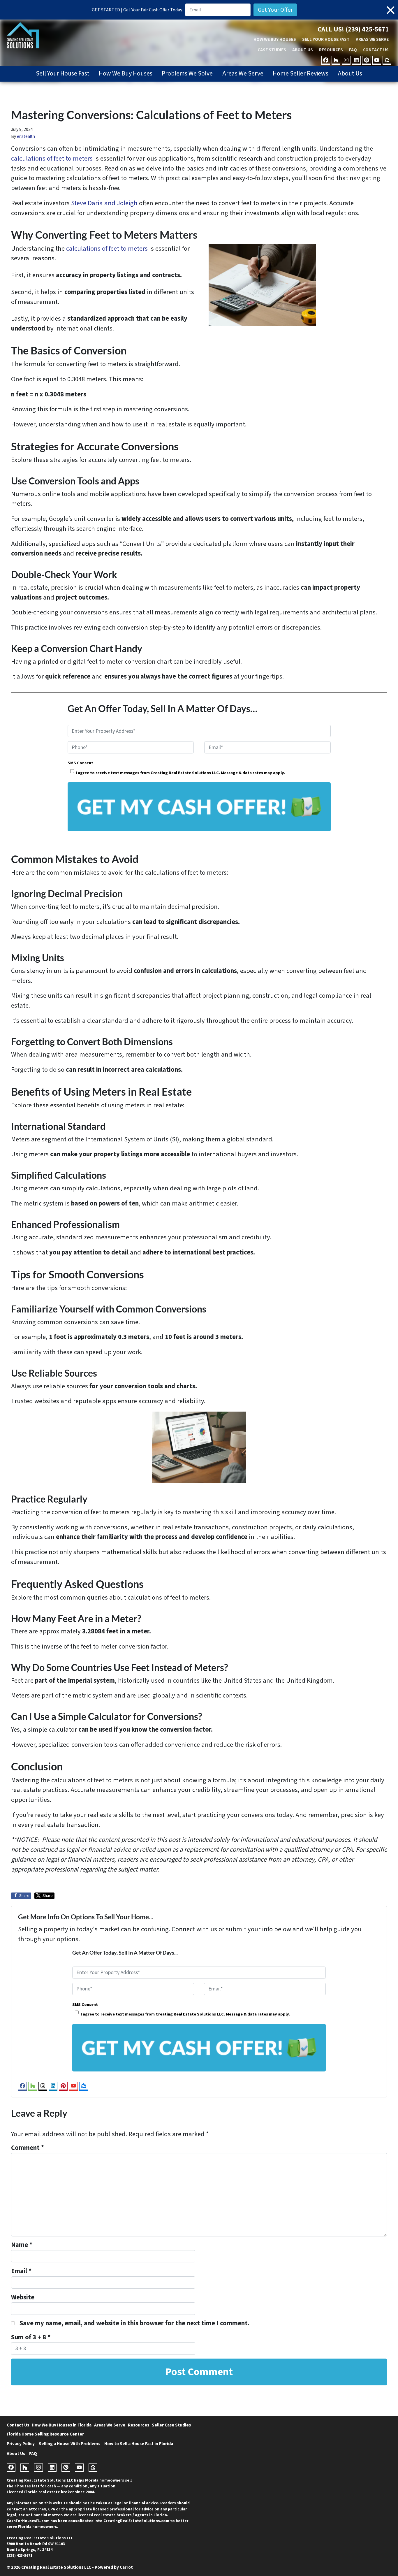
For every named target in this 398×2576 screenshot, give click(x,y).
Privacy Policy (21, 2444)
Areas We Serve (372, 39)
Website (23, 2297)
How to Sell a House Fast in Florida (139, 2444)
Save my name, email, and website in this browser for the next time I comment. (134, 2323)
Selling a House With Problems (69, 2444)
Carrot (126, 2567)
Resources (331, 50)
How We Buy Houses (275, 39)
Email (21, 2271)
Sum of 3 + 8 (31, 2337)
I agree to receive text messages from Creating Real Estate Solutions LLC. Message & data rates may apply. (180, 773)
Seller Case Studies (171, 2425)
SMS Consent (80, 763)
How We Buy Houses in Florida (62, 2425)
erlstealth (26, 136)
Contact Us (376, 50)
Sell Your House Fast (326, 39)
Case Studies (272, 50)
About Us (303, 50)
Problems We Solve (187, 74)
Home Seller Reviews (301, 74)
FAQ (353, 50)
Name (22, 2245)
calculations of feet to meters (52, 159)
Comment (28, 2148)
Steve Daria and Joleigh (104, 203)
